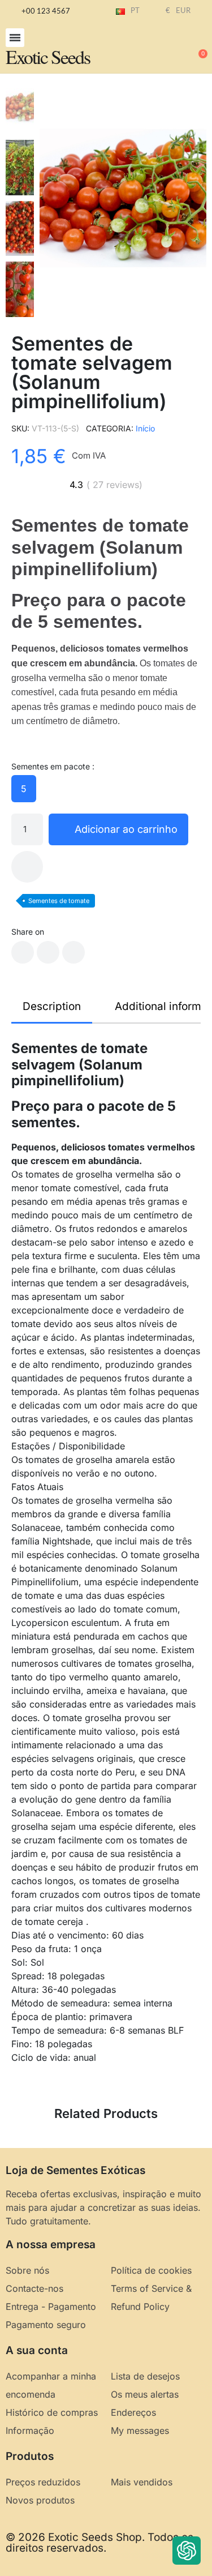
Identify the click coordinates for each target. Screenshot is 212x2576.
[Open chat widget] (187, 2551)
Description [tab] (52, 1006)
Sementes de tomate (59, 901)
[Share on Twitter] (48, 952)
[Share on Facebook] (23, 952)
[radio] (24, 789)
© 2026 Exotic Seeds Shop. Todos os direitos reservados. (99, 2543)
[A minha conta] (161, 49)
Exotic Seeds (48, 57)
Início (145, 428)
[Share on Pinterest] (73, 952)
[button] (15, 38)
